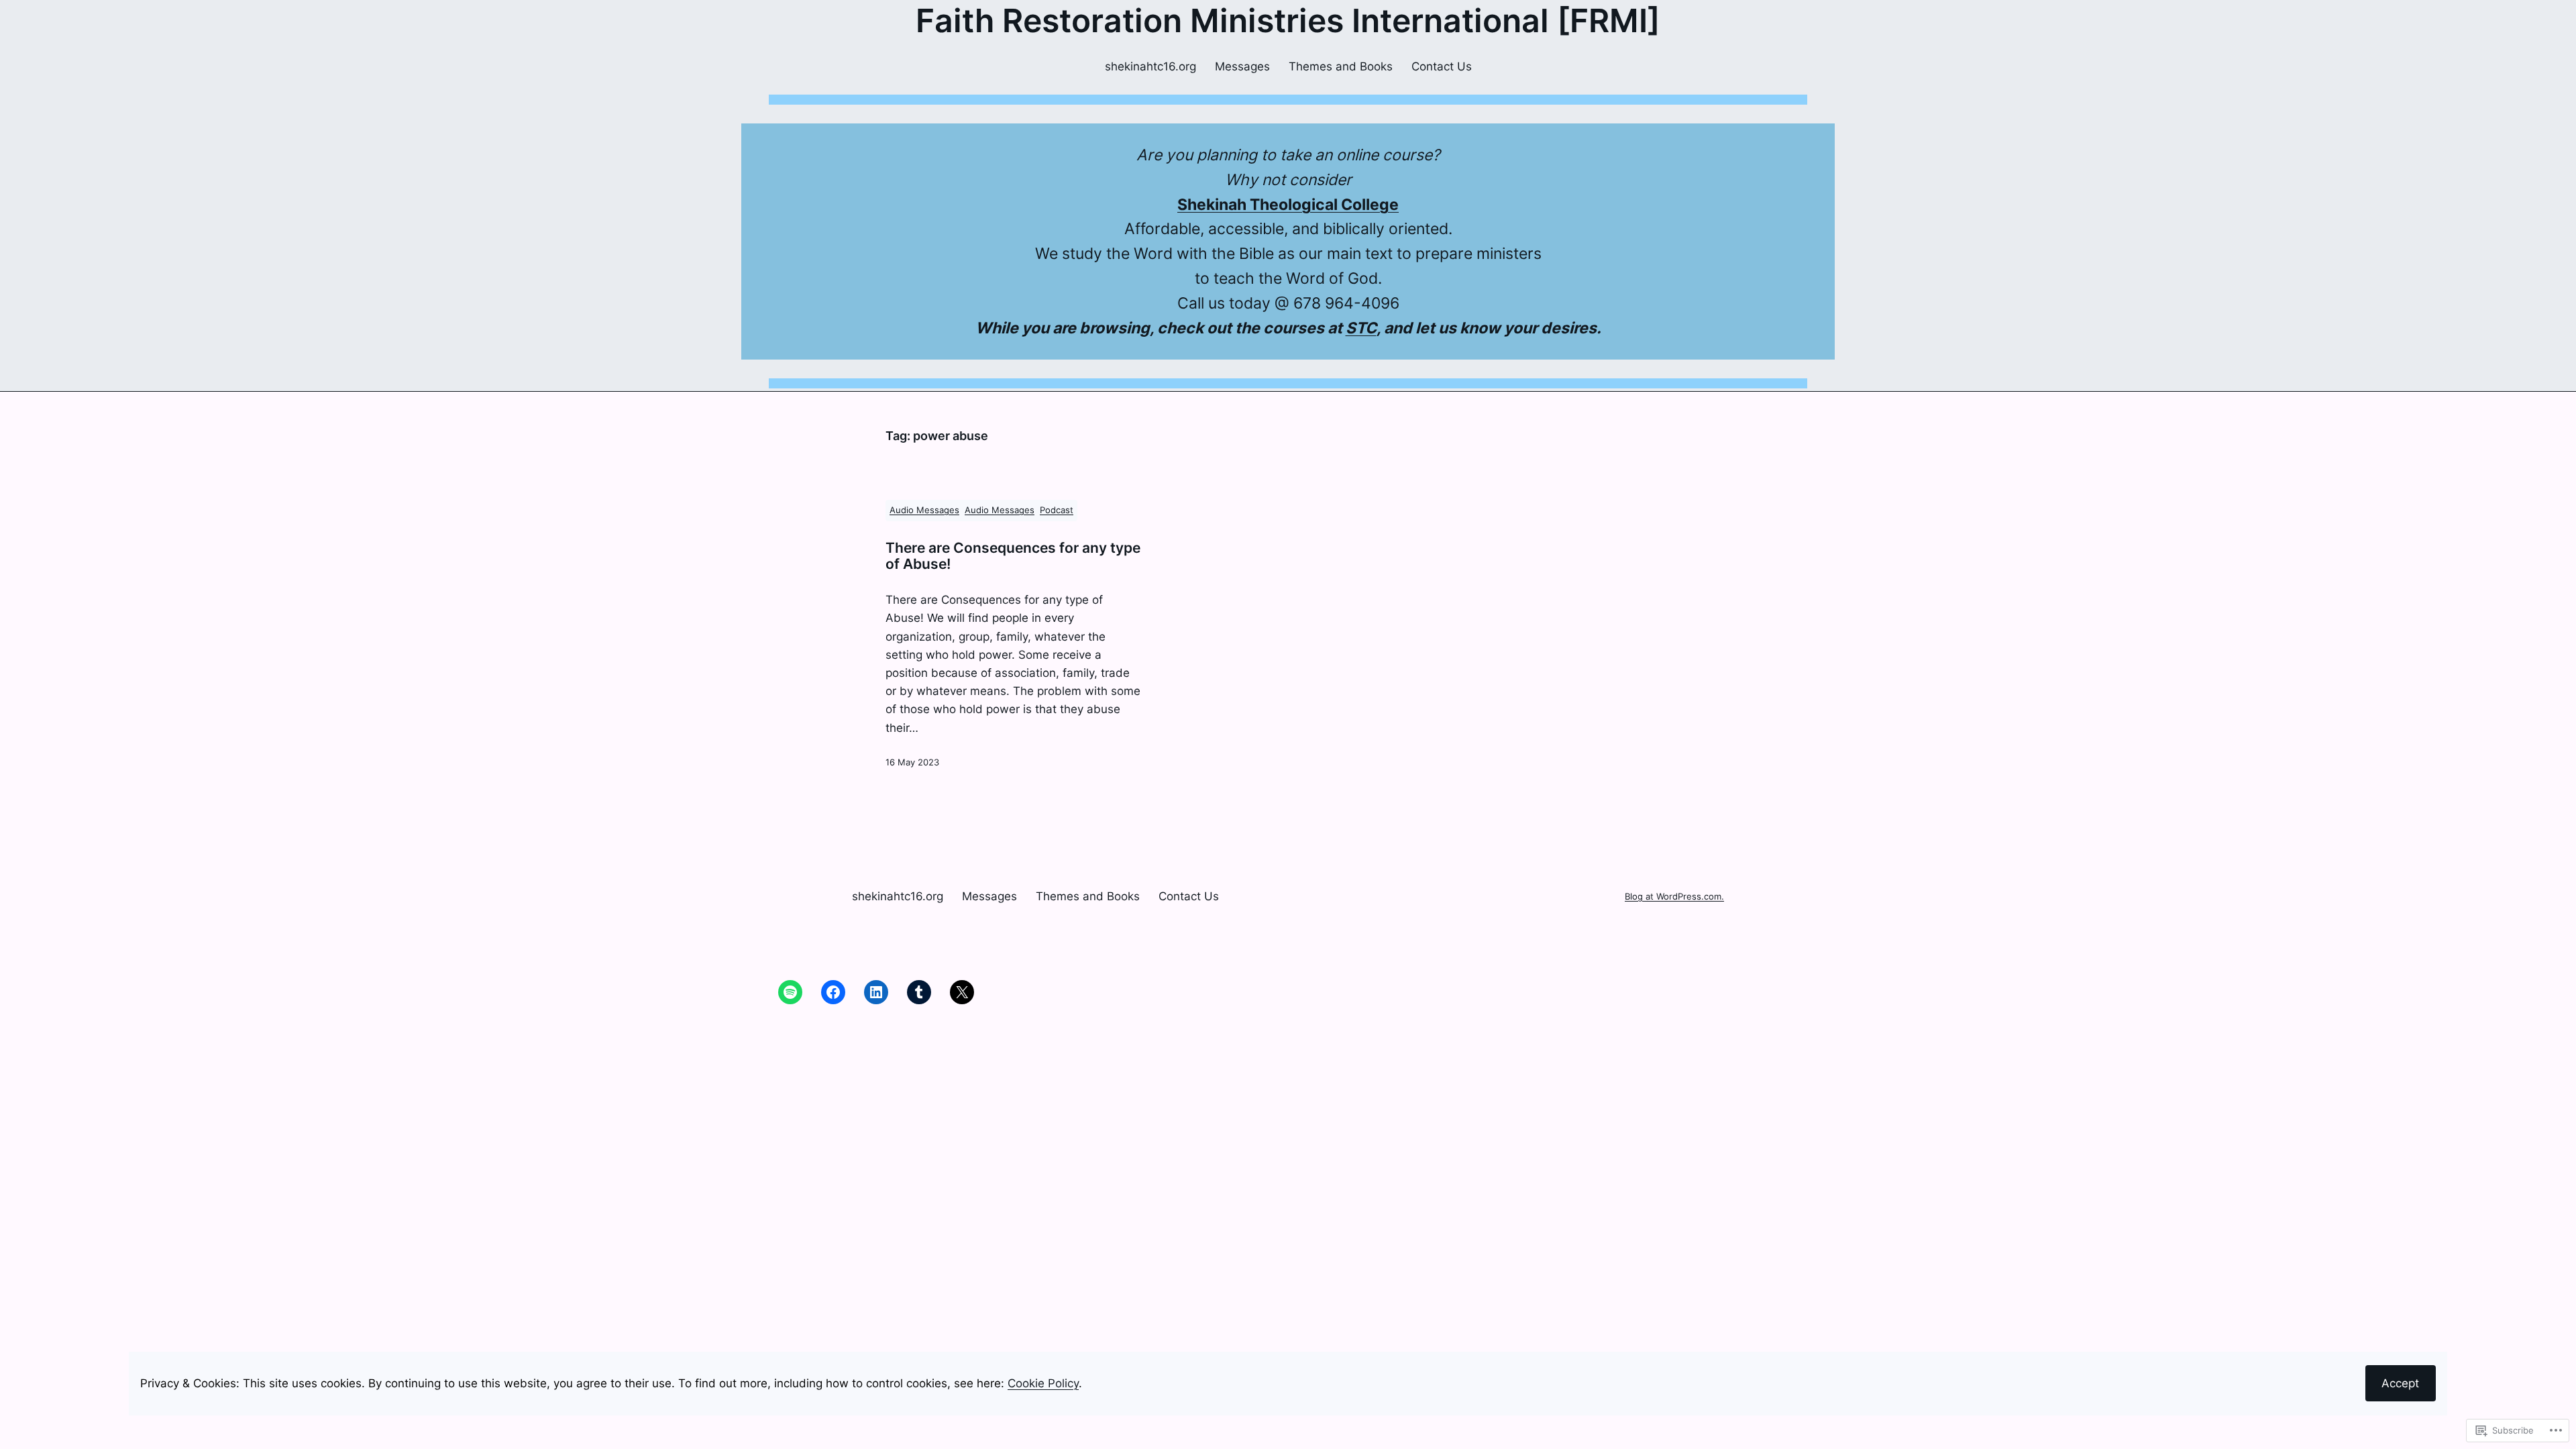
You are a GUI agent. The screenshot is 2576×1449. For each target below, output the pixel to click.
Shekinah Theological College (1288, 205)
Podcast (1057, 510)
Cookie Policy (1043, 1383)
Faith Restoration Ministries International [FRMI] (1288, 20)
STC (1361, 328)
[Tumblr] (919, 992)
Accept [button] (2400, 1383)
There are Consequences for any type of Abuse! (1013, 556)
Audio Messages (924, 510)
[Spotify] (790, 992)
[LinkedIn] (876, 992)
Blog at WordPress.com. (1674, 897)
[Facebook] (833, 992)
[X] (962, 992)
